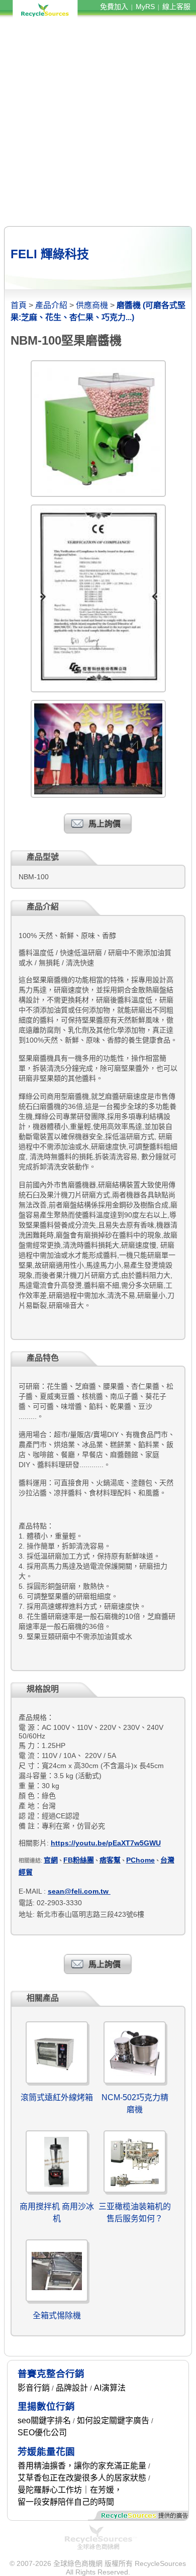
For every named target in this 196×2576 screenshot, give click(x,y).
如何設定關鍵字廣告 (113, 2420)
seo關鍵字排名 (44, 2420)
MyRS (145, 7)
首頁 (19, 305)
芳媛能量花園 (46, 2452)
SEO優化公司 (42, 2433)
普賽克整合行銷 (51, 2374)
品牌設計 (72, 2388)
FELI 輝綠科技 (50, 254)
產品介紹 (51, 305)
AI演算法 (110, 2388)
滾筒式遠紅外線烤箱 (57, 2097)
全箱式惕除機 (57, 2315)
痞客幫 (110, 1860)
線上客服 (176, 7)
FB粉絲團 (79, 1860)
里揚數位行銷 (46, 2406)
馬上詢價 (105, 824)
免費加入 (114, 7)
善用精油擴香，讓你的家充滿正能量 (82, 2466)
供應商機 (92, 305)
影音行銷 (34, 2388)
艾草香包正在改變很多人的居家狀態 (82, 2478)
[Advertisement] (98, 122)
